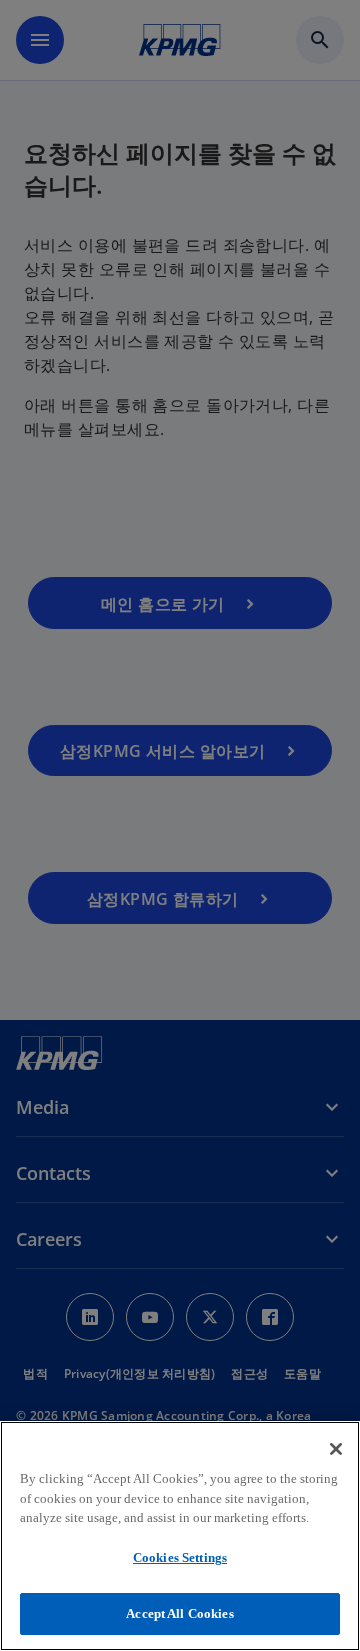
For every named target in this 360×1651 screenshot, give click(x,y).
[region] (180, 1536)
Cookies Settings (180, 1557)
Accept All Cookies (179, 1613)
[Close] (336, 1449)
